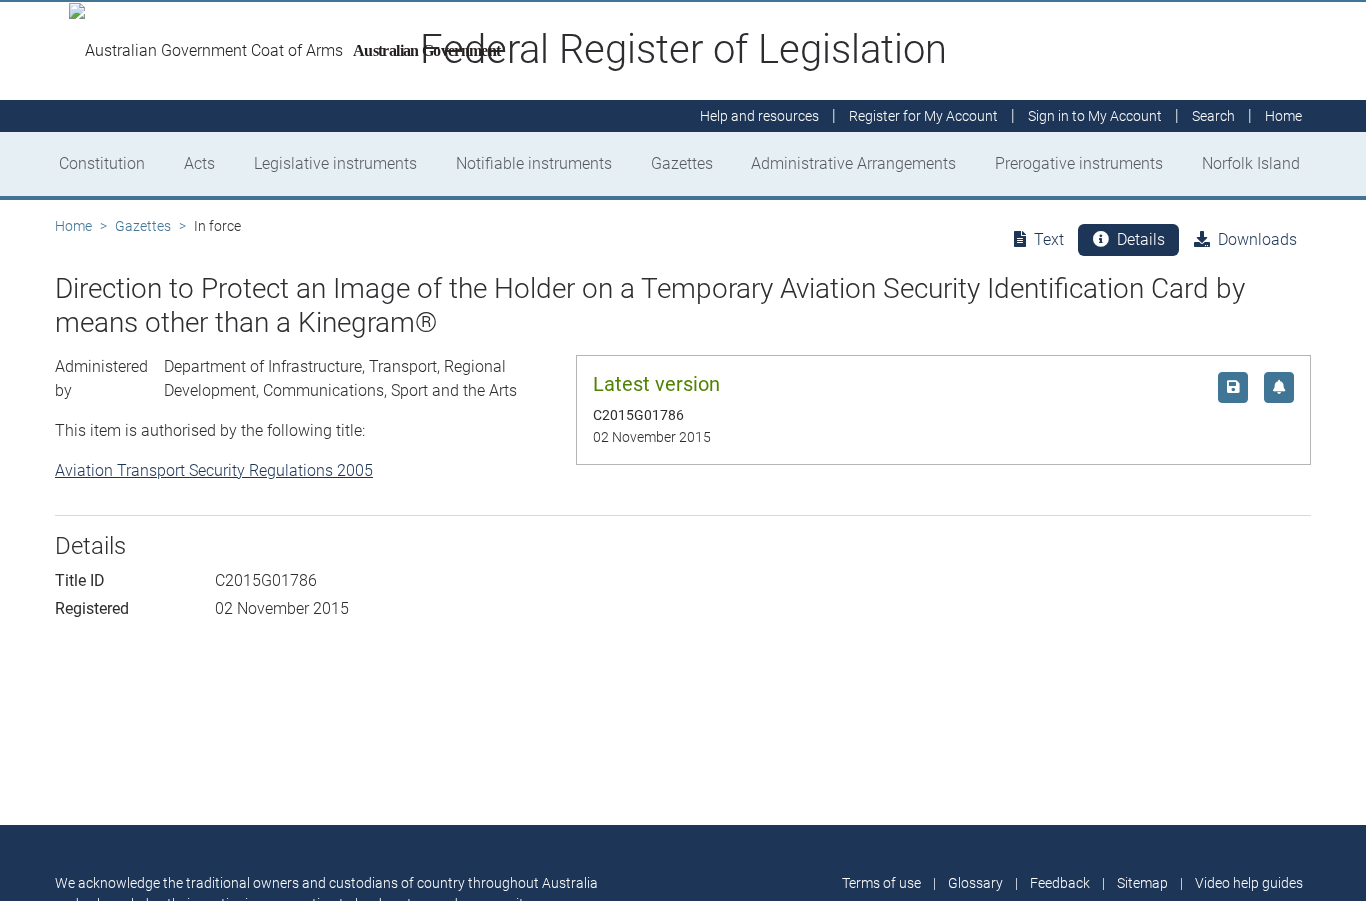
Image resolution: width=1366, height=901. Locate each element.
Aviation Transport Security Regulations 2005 (214, 470)
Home (73, 226)
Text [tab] (1049, 239)
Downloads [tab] (1257, 239)
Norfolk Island (1251, 163)
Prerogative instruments (1079, 163)
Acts (199, 163)
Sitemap (1142, 883)
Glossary (975, 883)
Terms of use (881, 883)
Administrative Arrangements (853, 163)
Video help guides (1249, 883)
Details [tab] (1141, 239)
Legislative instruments (335, 163)
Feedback (1060, 883)
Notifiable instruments (534, 163)
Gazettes (682, 163)
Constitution (102, 163)
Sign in (1095, 116)
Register (923, 116)
